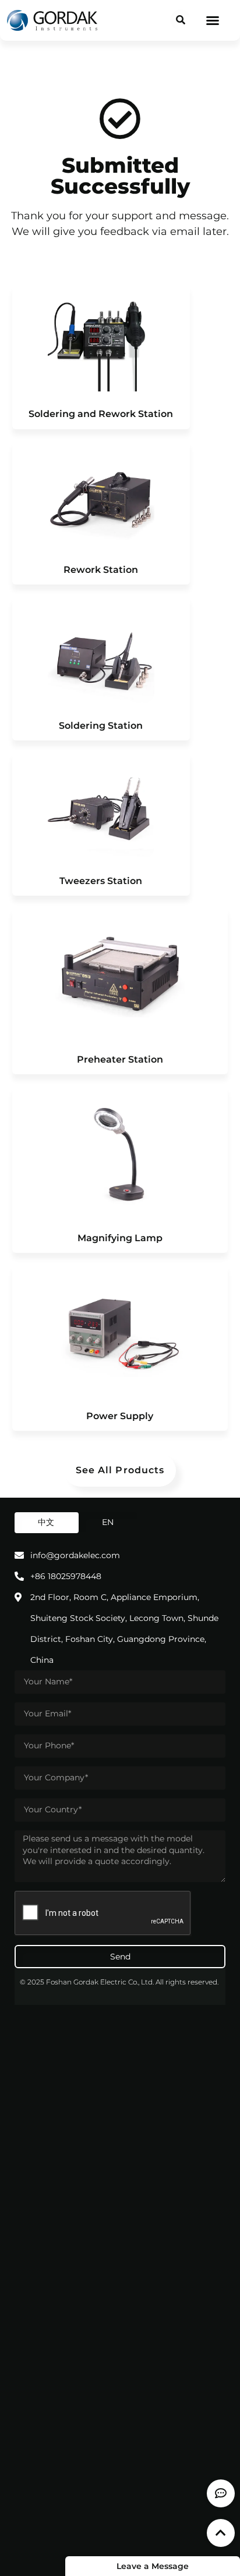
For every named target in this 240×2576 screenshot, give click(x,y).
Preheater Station (120, 1059)
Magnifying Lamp (120, 1238)
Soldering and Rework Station (101, 414)
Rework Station (101, 570)
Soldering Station (101, 726)
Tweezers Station (101, 881)
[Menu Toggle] (213, 20)
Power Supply (120, 1416)
